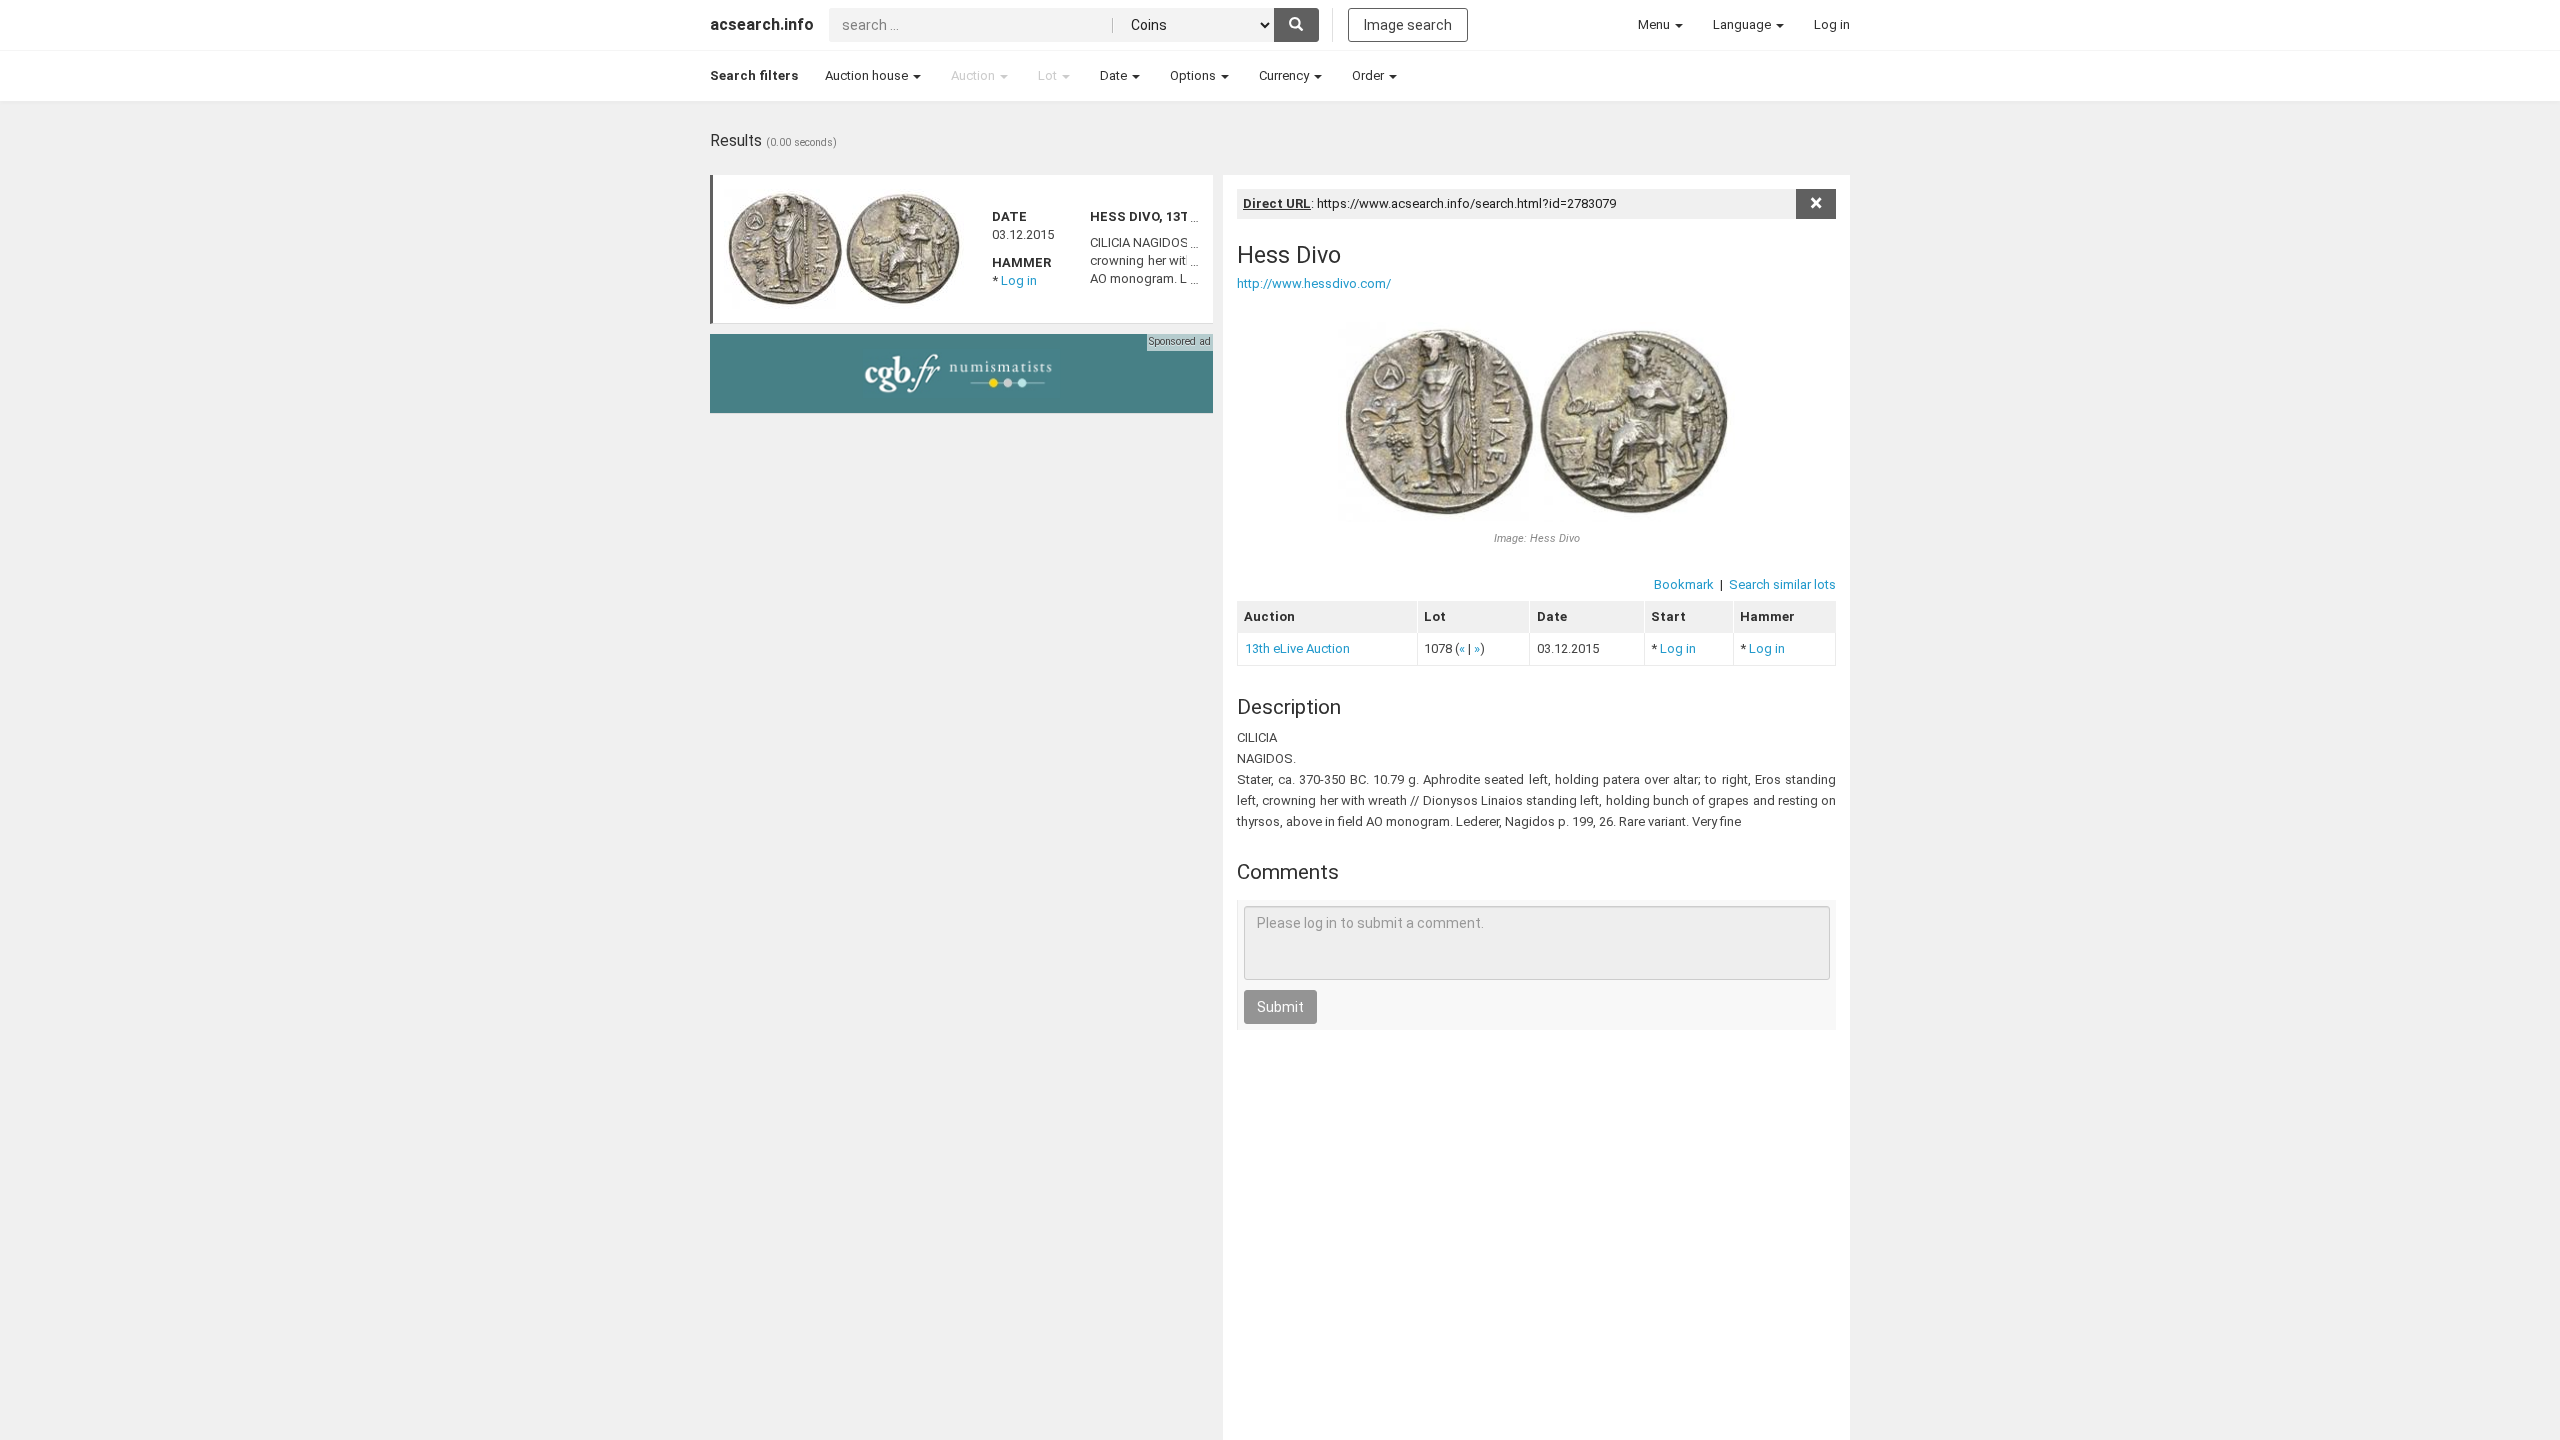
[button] (1660, 25)
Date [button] (1115, 75)
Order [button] (1369, 75)
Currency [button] (1285, 75)
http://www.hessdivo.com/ (1314, 283)
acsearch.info (762, 24)
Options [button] (1194, 75)
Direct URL (1277, 203)
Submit (1280, 1007)
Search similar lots (1782, 584)
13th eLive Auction (1297, 648)
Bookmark (1684, 584)
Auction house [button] (868, 75)
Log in (1019, 280)
